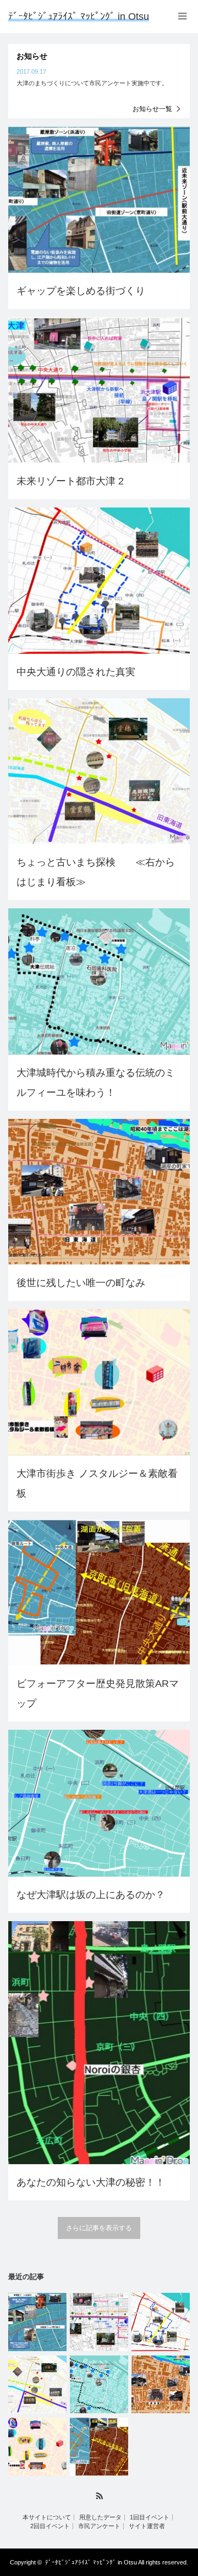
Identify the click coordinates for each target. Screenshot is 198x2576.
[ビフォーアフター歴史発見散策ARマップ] (99, 2447)
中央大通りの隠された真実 (76, 672)
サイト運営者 (147, 2526)
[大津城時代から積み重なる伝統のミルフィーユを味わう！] (99, 2385)
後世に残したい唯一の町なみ (81, 1283)
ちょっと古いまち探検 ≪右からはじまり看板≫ (96, 872)
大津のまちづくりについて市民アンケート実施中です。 (92, 83)
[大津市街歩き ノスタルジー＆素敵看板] (37, 2447)
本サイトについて (47, 2517)
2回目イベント (50, 2526)
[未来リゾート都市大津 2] (99, 2322)
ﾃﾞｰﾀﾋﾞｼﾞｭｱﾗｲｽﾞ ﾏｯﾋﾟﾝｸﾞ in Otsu (79, 16)
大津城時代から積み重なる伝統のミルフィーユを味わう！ (96, 1083)
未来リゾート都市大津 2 (70, 481)
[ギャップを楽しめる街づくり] (37, 2322)
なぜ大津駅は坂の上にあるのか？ (91, 1895)
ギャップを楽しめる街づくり (81, 291)
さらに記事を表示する (99, 2228)
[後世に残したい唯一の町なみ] (161, 2385)
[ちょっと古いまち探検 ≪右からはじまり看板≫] (37, 2385)
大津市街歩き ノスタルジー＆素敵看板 (97, 1483)
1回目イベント (150, 2517)
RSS (99, 2496)
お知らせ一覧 (152, 109)
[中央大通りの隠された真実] (161, 2322)
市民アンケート (99, 2526)
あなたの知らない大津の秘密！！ (91, 2182)
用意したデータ (100, 2517)
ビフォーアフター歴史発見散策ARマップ (98, 1694)
